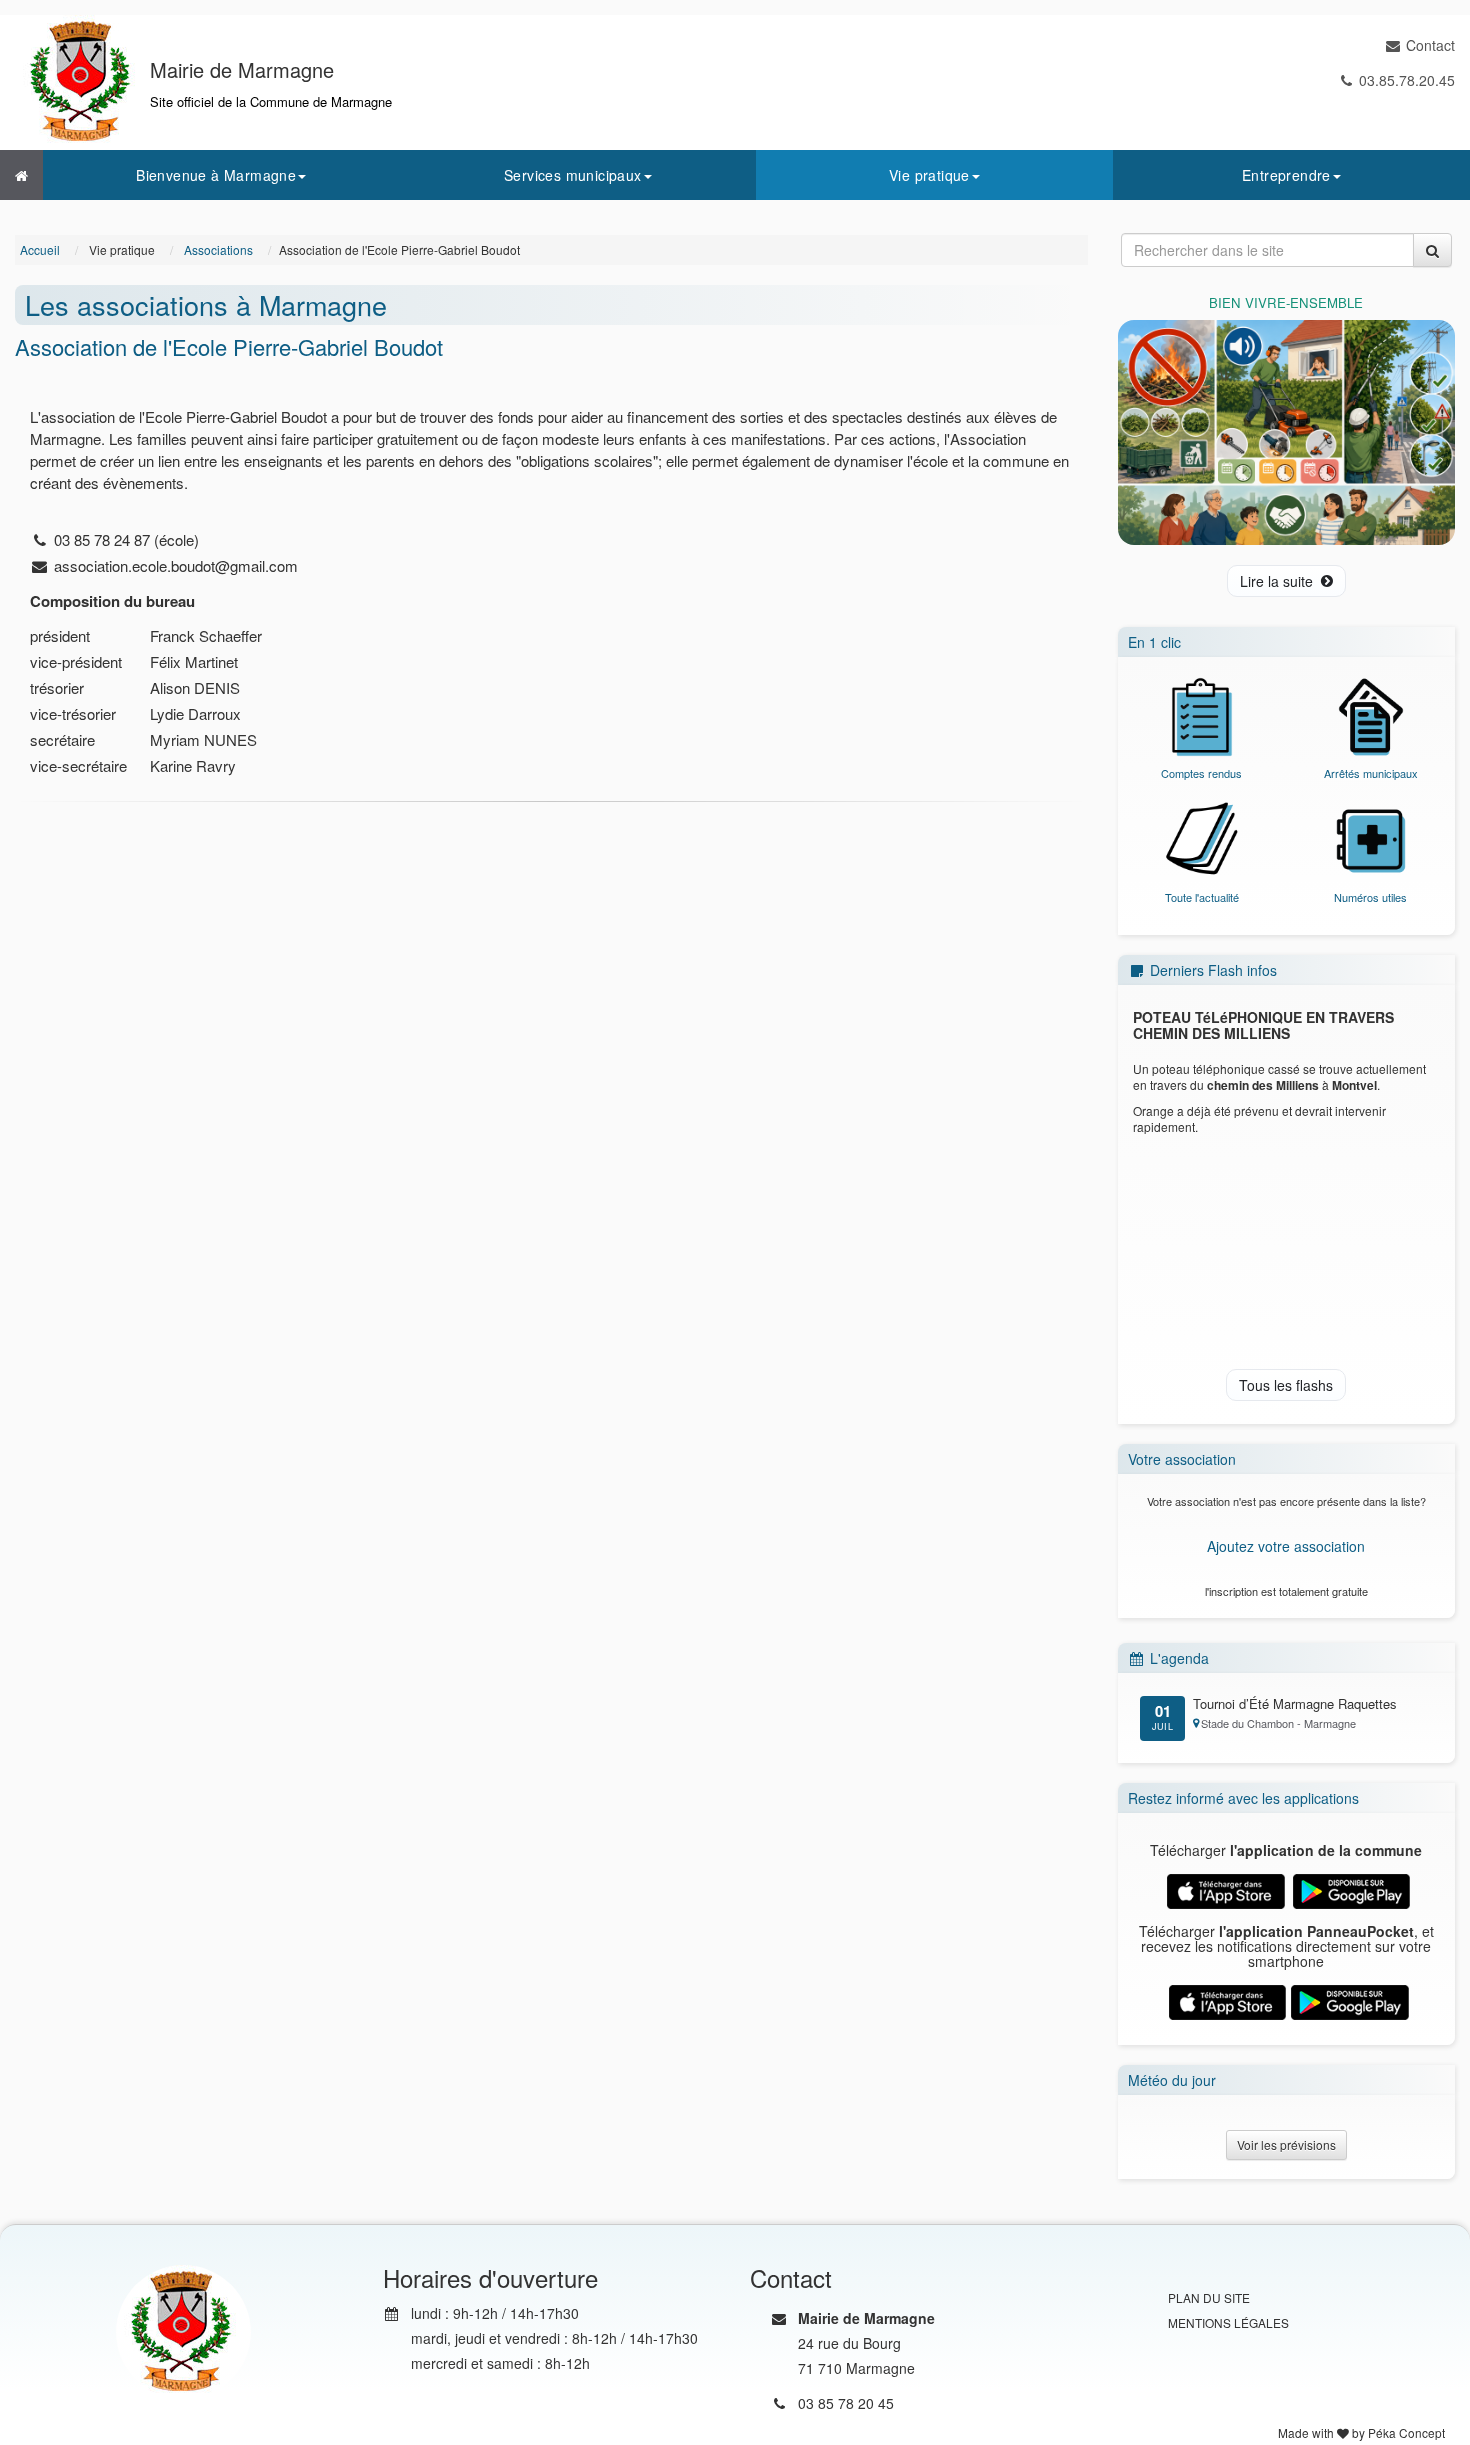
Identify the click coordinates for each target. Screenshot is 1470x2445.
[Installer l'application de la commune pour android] (1351, 1889)
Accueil (40, 249)
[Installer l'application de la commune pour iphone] (1225, 1889)
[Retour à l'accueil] (21, 175)
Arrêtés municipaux (1371, 773)
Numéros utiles (1370, 897)
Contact (1430, 45)
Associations (218, 249)
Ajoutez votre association (1286, 1546)
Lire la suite (1276, 581)
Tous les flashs (1286, 1385)
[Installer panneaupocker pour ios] (1227, 2000)
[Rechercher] (1432, 250)
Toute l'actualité (1202, 897)
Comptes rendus (1201, 773)
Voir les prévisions (1286, 2144)
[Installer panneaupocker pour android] (1349, 2000)
